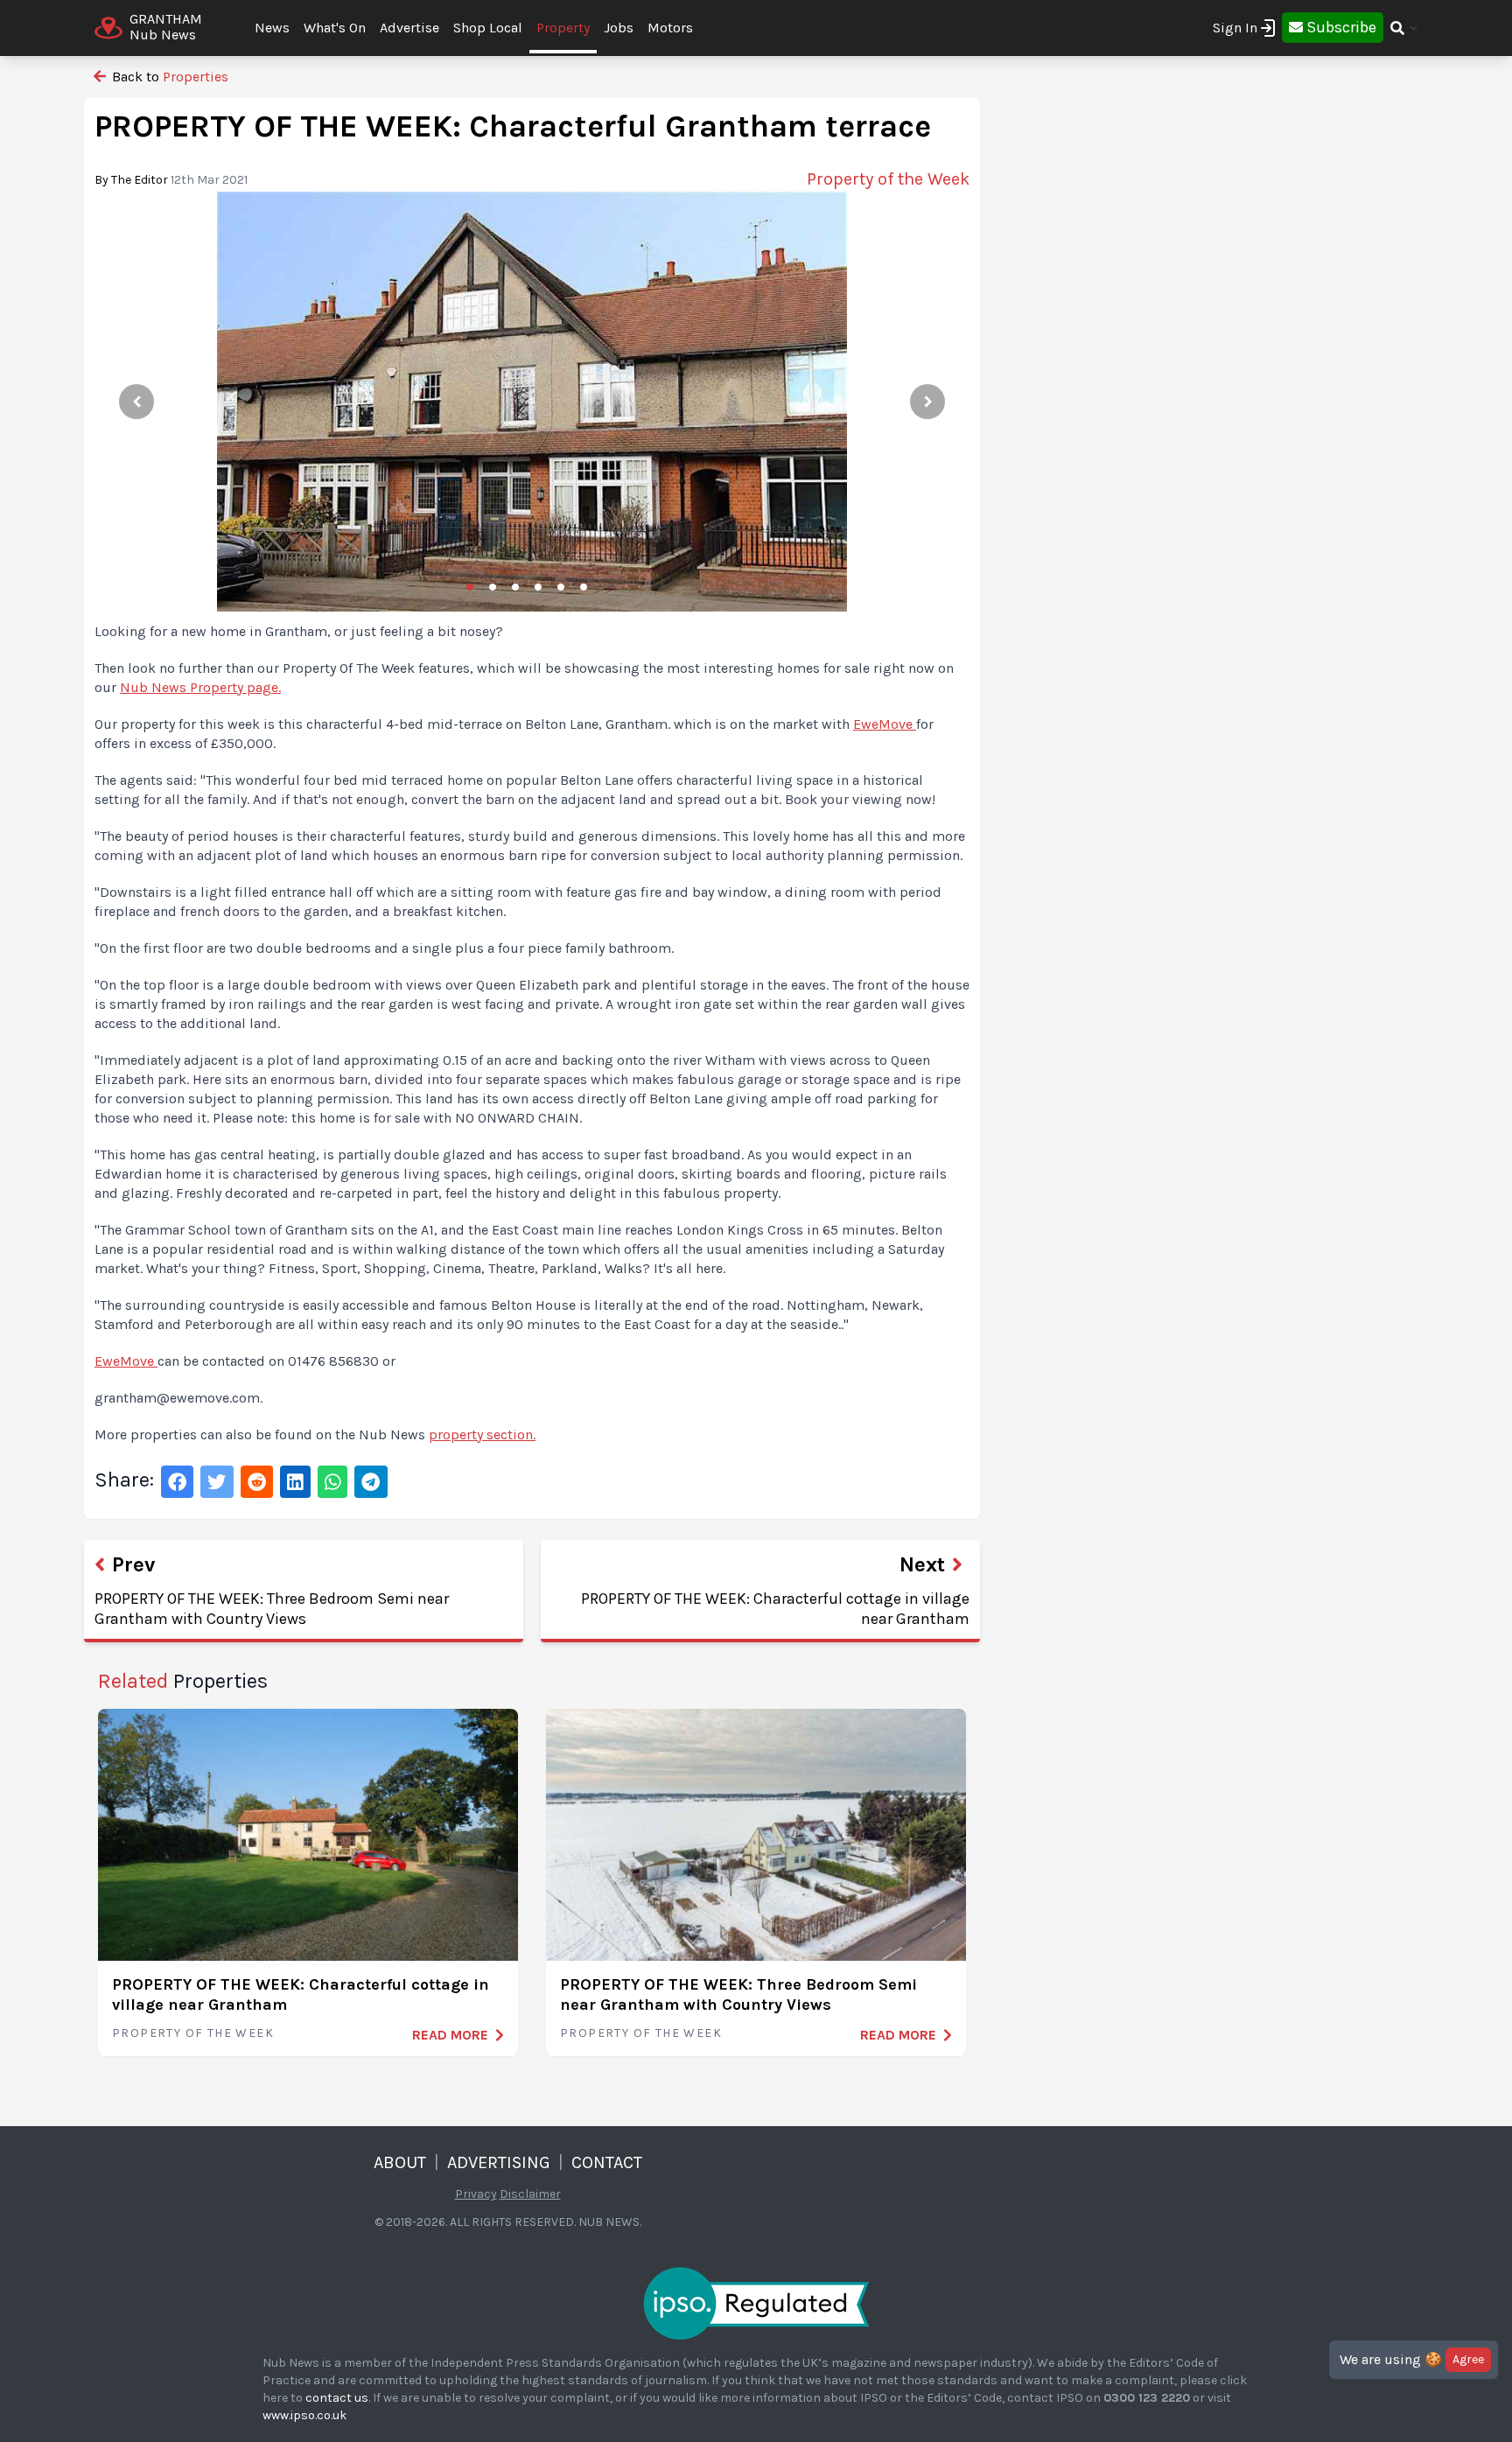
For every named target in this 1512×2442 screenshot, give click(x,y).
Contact (607, 2162)
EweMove (885, 724)
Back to (168, 77)
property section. (482, 1434)
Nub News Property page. (200, 687)
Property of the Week (193, 2033)
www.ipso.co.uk (304, 2415)
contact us (337, 2398)
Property (563, 28)
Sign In (1235, 28)
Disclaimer (530, 2194)
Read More (450, 2035)
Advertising (499, 2162)
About (400, 2162)
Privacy (476, 2194)
